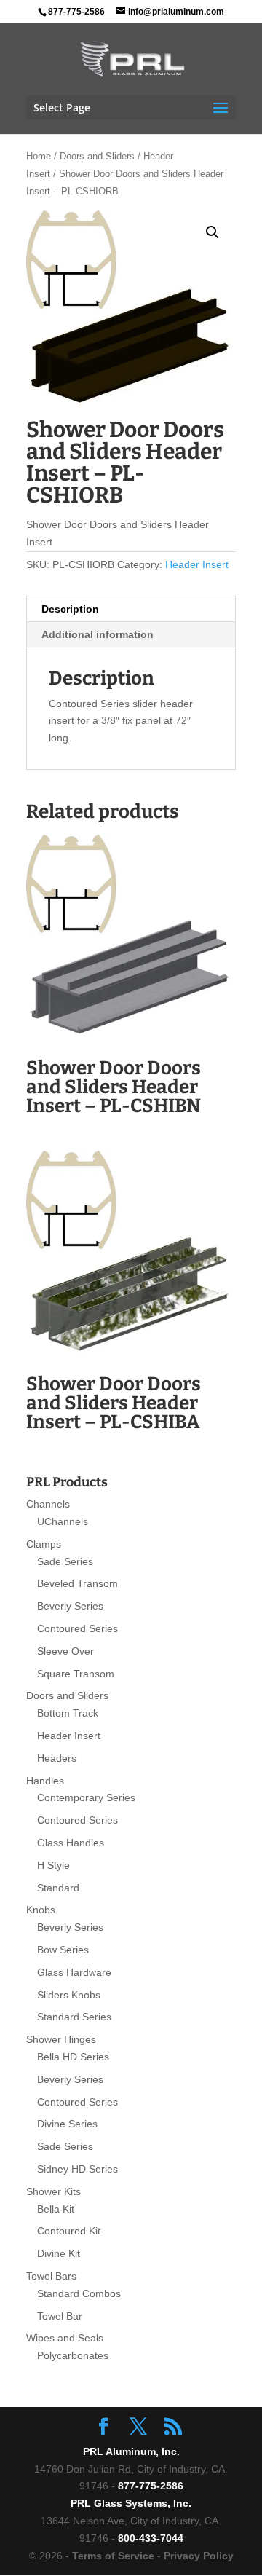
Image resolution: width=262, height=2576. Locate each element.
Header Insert (197, 564)
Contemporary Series (86, 1797)
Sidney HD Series (78, 2169)
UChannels (63, 1521)
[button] (213, 232)
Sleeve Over (65, 1651)
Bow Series (63, 1950)
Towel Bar (60, 2316)
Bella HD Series (73, 2057)
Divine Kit (59, 2253)
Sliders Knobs (69, 1995)
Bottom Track (68, 1713)
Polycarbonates (73, 2355)
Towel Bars (51, 2276)
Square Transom (76, 1674)
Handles (45, 1781)
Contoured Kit (69, 2231)
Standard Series (74, 2017)
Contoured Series (78, 1628)
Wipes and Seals (65, 2338)
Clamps (44, 1544)
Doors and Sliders (97, 156)
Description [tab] (70, 609)
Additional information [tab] (98, 634)
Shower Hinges (61, 2039)
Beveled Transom (78, 1583)
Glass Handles (71, 1843)
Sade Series (65, 1561)
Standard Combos (79, 2293)
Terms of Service (113, 2556)
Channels (48, 1504)
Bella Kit (56, 2209)
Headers (57, 1758)
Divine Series (67, 2124)
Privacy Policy (199, 2556)
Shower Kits (53, 2191)
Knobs (41, 1910)
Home (39, 156)
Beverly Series (70, 1606)
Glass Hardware (74, 1972)
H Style (53, 1865)
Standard (58, 1888)
